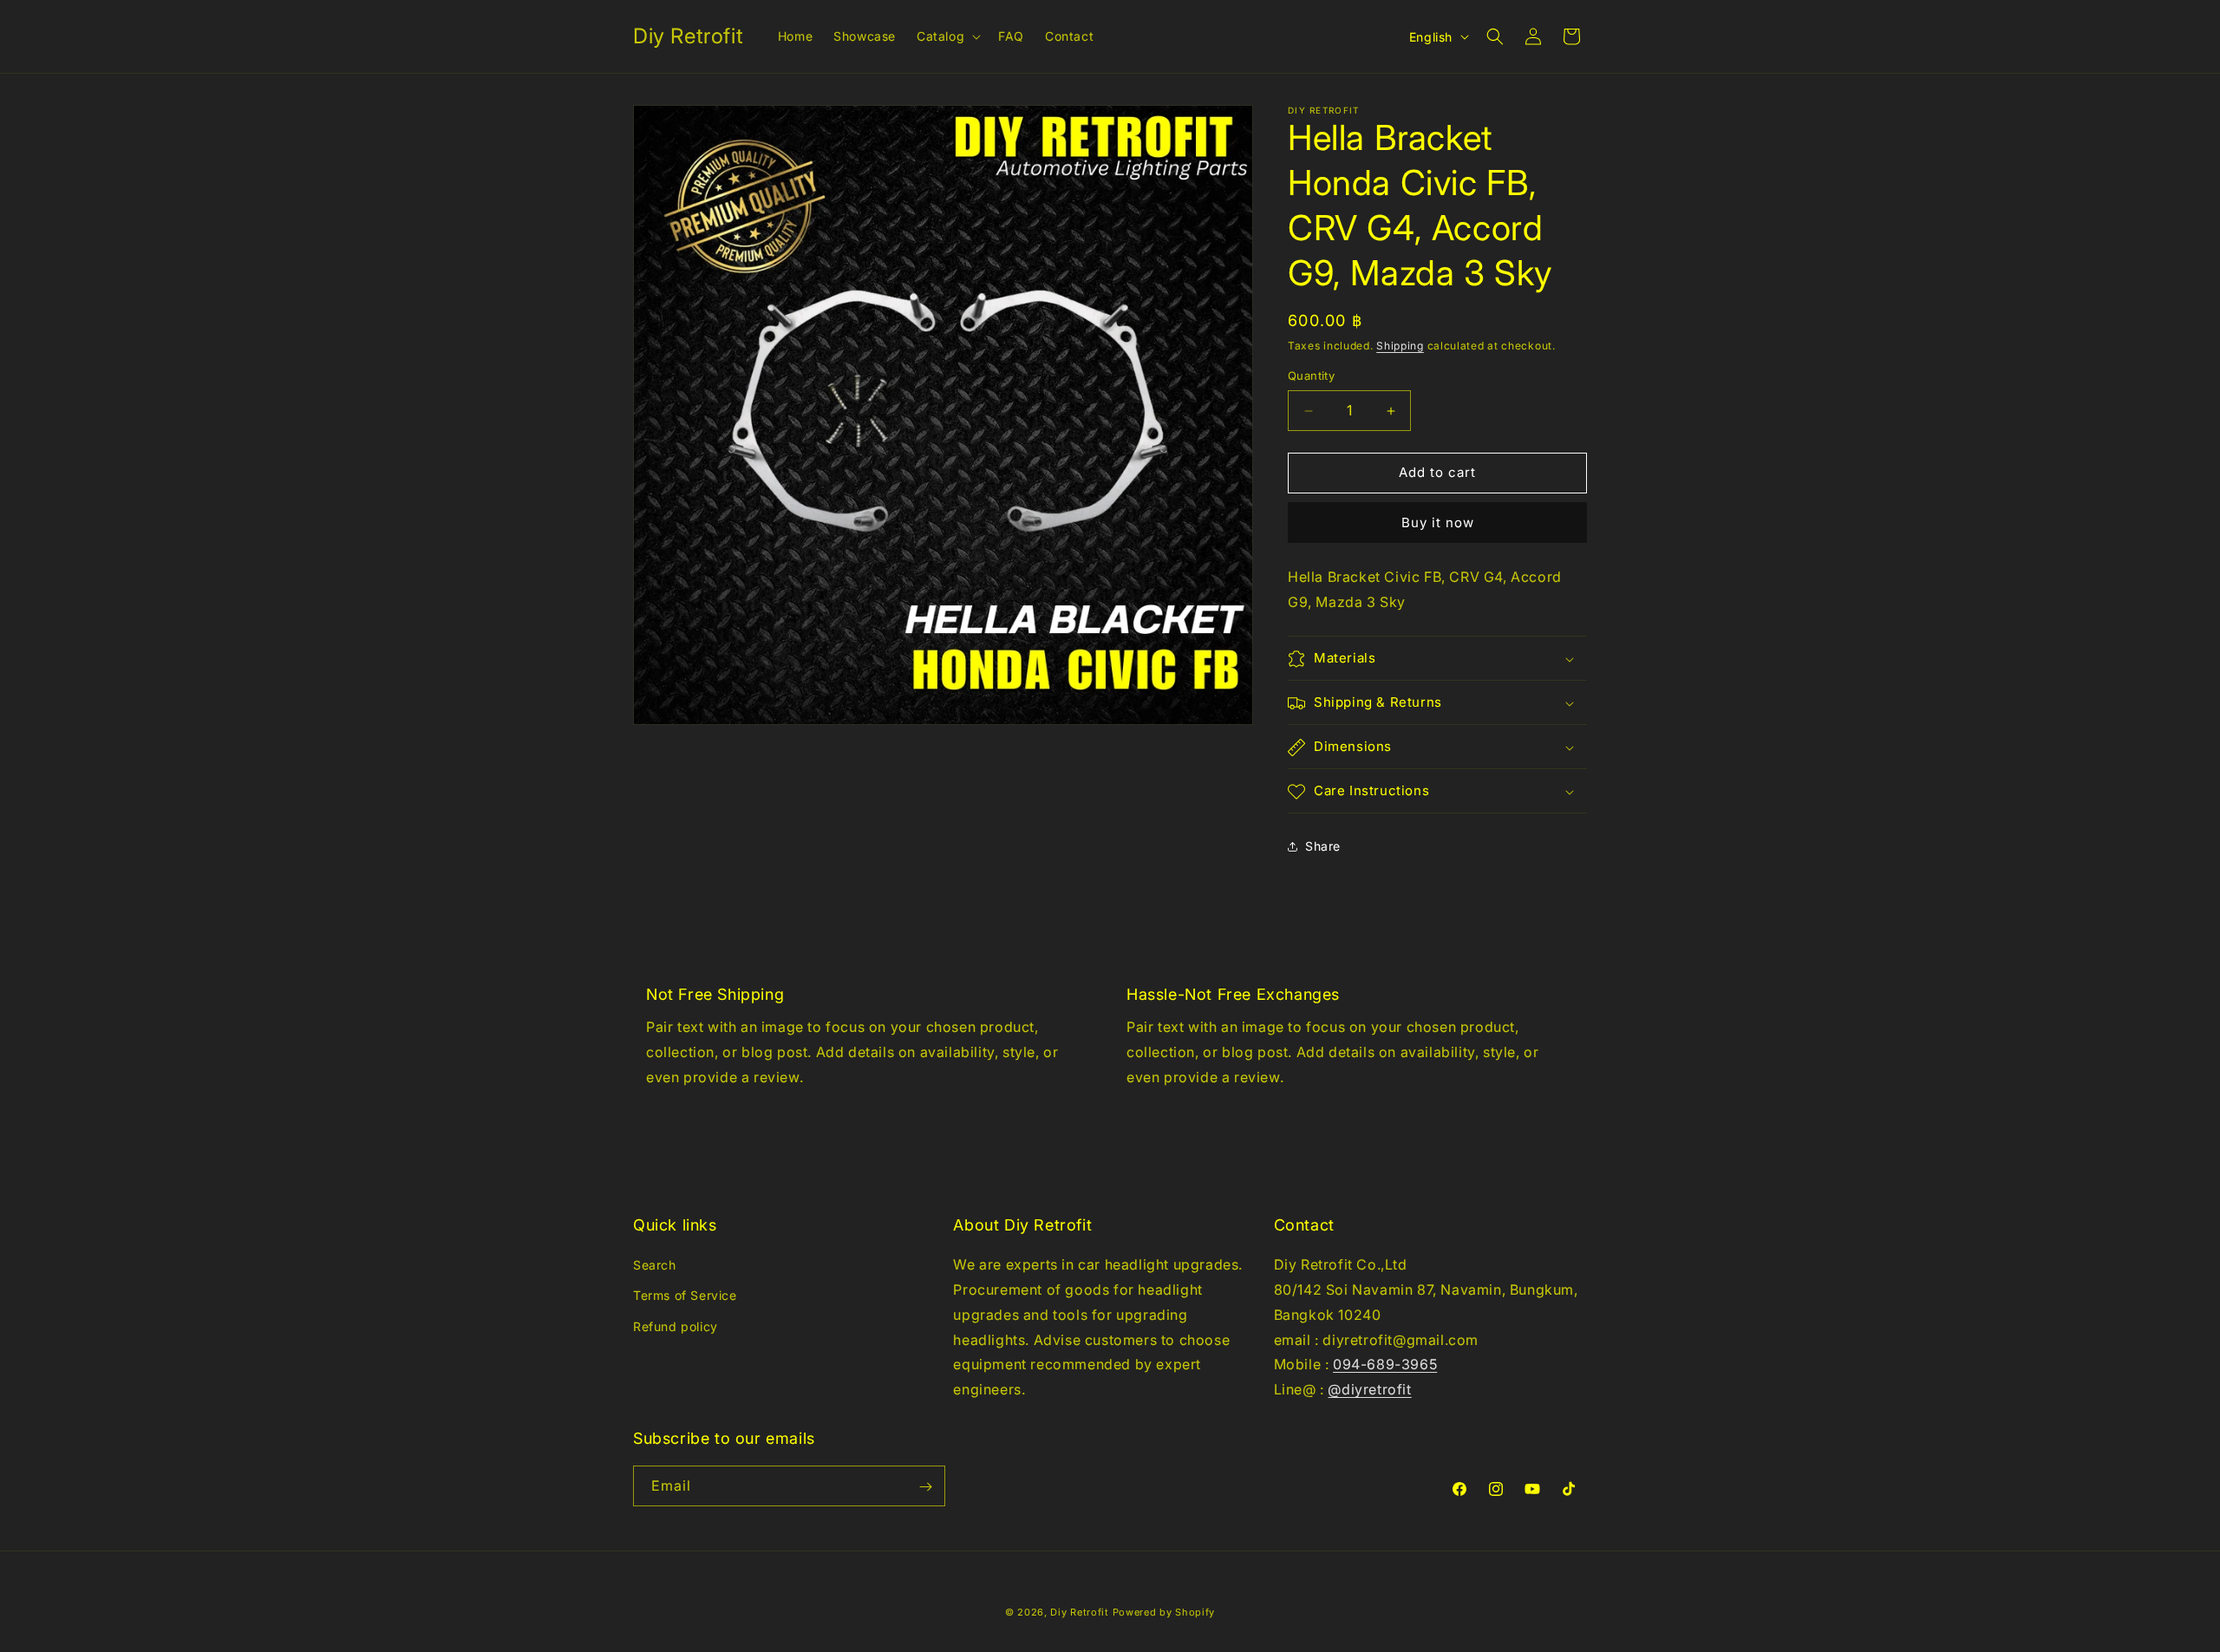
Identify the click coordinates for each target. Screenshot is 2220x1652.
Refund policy (676, 1326)
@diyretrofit (1369, 1389)
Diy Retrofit (1079, 1612)
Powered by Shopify (1164, 1612)
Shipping (1400, 346)
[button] (947, 36)
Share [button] (1323, 846)
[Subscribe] (925, 1487)
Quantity (1311, 376)
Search (655, 1265)
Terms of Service (685, 1296)
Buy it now (1438, 522)
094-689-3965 (1385, 1365)
